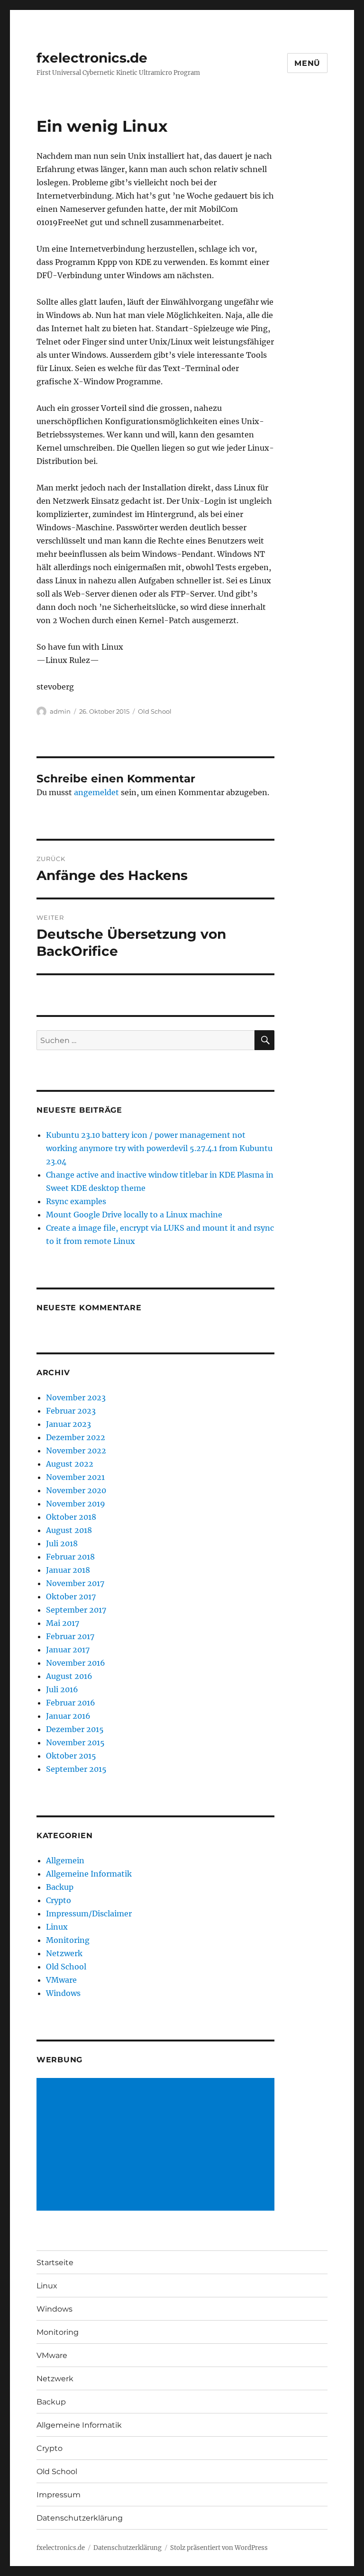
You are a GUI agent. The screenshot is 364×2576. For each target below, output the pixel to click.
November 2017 (75, 1583)
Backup (60, 1887)
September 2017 (76, 1610)
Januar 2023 (68, 1424)
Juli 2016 (62, 1689)
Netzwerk (64, 1953)
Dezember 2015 (75, 1729)
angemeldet (96, 792)
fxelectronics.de (92, 58)
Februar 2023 (71, 1411)
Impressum (59, 2495)
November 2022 (76, 1451)
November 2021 (75, 1477)
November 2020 (76, 1490)
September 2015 (76, 1769)
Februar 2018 (70, 1557)
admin (60, 711)
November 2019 (76, 1504)
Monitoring (68, 1940)
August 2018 (69, 1530)
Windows (63, 1993)
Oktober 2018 (71, 1517)
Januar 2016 (68, 1716)
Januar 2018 (68, 1570)
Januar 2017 (68, 1650)
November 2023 (76, 1397)
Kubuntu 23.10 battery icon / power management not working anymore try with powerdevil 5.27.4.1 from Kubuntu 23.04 (159, 1148)
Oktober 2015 (71, 1756)
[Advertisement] (158, 2145)
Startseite (55, 2263)
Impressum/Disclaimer (89, 1914)
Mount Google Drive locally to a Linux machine (134, 1215)
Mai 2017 (63, 1623)
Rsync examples (76, 1201)
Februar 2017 (70, 1636)
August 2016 (69, 1676)
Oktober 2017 (71, 1596)
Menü (307, 63)
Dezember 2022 (76, 1437)
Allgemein (65, 1860)
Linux (57, 1927)
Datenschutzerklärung (80, 2518)
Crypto (59, 1900)
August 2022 (70, 1464)
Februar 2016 (71, 1703)
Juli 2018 (62, 1543)
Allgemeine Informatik (89, 1874)
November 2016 (76, 1663)
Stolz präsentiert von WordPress (219, 2548)
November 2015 (75, 1742)
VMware (61, 1980)
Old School (155, 711)
